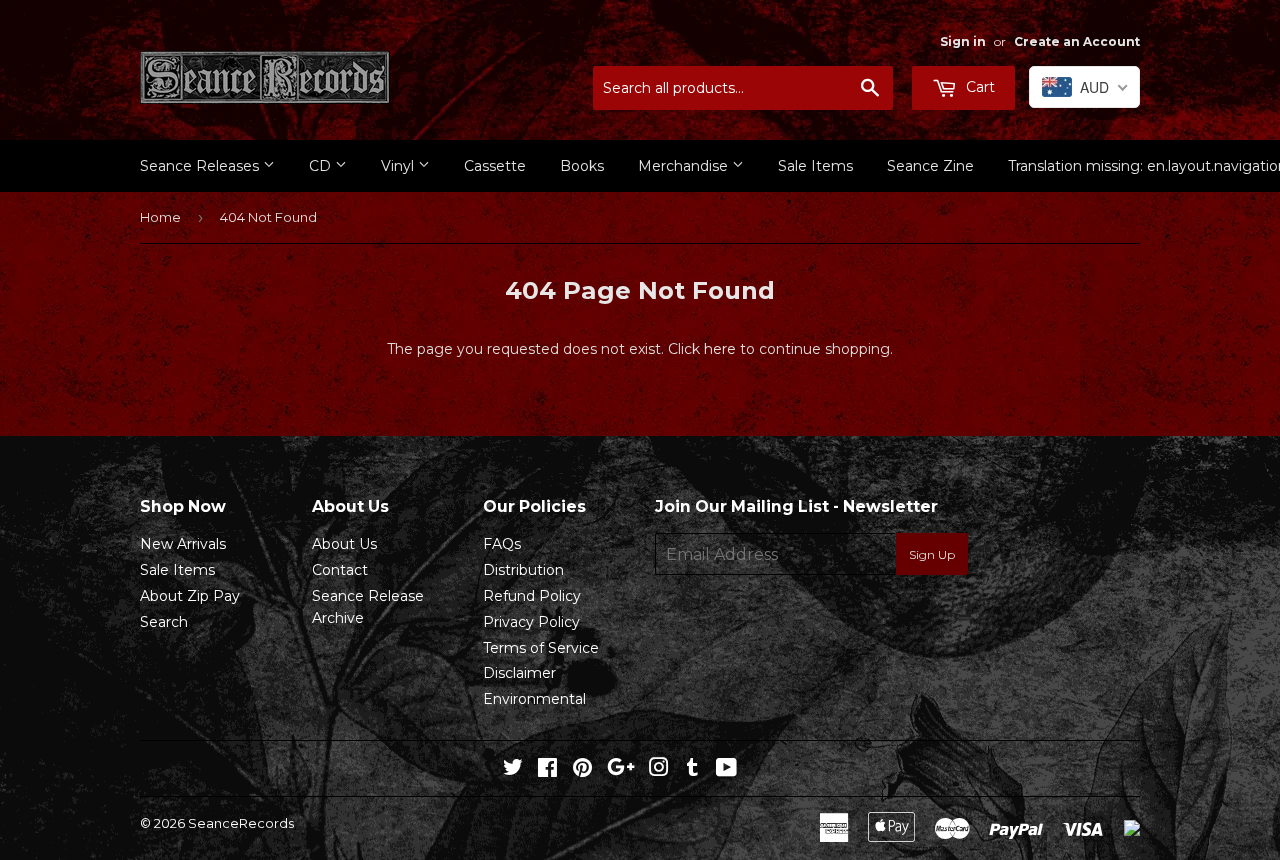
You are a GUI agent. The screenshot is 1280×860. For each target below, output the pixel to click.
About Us (344, 544)
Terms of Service (541, 648)
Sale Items (815, 166)
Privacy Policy (531, 622)
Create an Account (1077, 41)
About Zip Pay (190, 596)
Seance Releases (201, 166)
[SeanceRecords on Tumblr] (692, 770)
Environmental (534, 699)
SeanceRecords (241, 823)
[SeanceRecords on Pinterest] (582, 770)
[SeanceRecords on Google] (621, 770)
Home (160, 217)
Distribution (523, 570)
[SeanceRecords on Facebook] (547, 770)
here (720, 349)
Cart (978, 87)
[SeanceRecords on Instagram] (659, 770)
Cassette (495, 166)
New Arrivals (183, 544)
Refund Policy (532, 596)
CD (322, 166)
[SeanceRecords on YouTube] (726, 770)
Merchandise (685, 166)
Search (164, 622)
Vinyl (399, 166)
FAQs (502, 544)
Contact (340, 570)
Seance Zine (930, 166)
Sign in (963, 41)
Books (582, 166)
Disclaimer (519, 673)
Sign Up (932, 554)
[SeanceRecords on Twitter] (513, 770)
